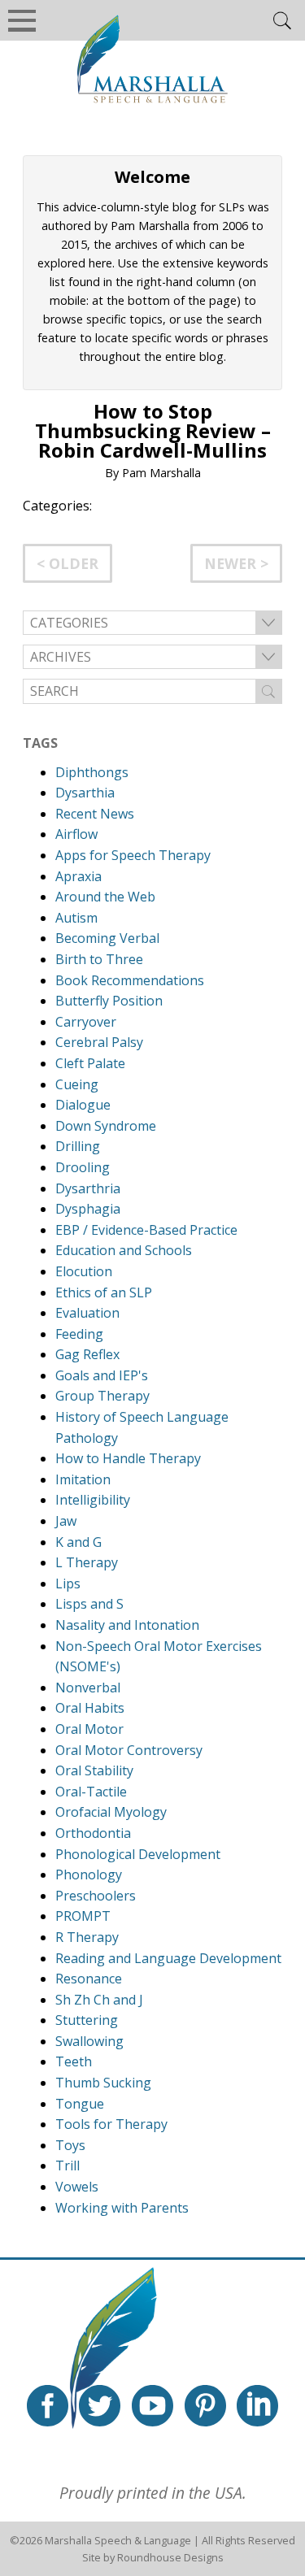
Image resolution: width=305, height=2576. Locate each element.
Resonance (89, 1979)
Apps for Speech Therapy (133, 855)
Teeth (74, 2061)
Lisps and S (89, 1604)
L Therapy (87, 1562)
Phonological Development (138, 1854)
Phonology (89, 1874)
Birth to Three (99, 959)
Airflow (76, 834)
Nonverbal (88, 1688)
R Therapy (87, 1937)
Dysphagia (88, 1209)
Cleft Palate (90, 1063)
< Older (68, 563)
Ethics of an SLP (104, 1292)
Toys (70, 2145)
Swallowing (89, 2041)
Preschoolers (96, 1896)
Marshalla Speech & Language (118, 2540)
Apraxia (78, 876)
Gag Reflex (87, 1354)
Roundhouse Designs (170, 2557)
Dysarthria (88, 1188)
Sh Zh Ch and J (99, 2000)
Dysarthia (85, 793)
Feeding (79, 1334)
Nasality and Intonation (127, 1625)
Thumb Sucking (103, 2083)
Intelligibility (93, 1500)
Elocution (84, 1271)
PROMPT (83, 1916)
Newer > (236, 563)
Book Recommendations (130, 980)
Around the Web (105, 897)
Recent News (95, 814)
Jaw (66, 1521)
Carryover (86, 1022)
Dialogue (83, 1105)
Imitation (83, 1479)
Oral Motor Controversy (129, 1750)
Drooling (83, 1167)
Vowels (77, 2187)
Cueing (77, 1084)
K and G (78, 1542)
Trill (68, 2165)
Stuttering (87, 2020)
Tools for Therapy (111, 2124)
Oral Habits (90, 1708)
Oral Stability (94, 1770)
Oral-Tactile (91, 1792)
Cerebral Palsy (99, 1042)
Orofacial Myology (111, 1812)
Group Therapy (102, 1396)
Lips (68, 1583)
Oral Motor (89, 1729)
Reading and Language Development (168, 1958)
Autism (76, 918)
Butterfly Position (109, 1001)
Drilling (78, 1146)
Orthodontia (93, 1833)
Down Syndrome (106, 1126)
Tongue (80, 2104)
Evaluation (87, 1313)
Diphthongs (92, 772)
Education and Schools (124, 1250)
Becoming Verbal (107, 938)
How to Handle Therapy (128, 1458)
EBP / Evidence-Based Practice (146, 1230)
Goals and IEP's (102, 1375)
